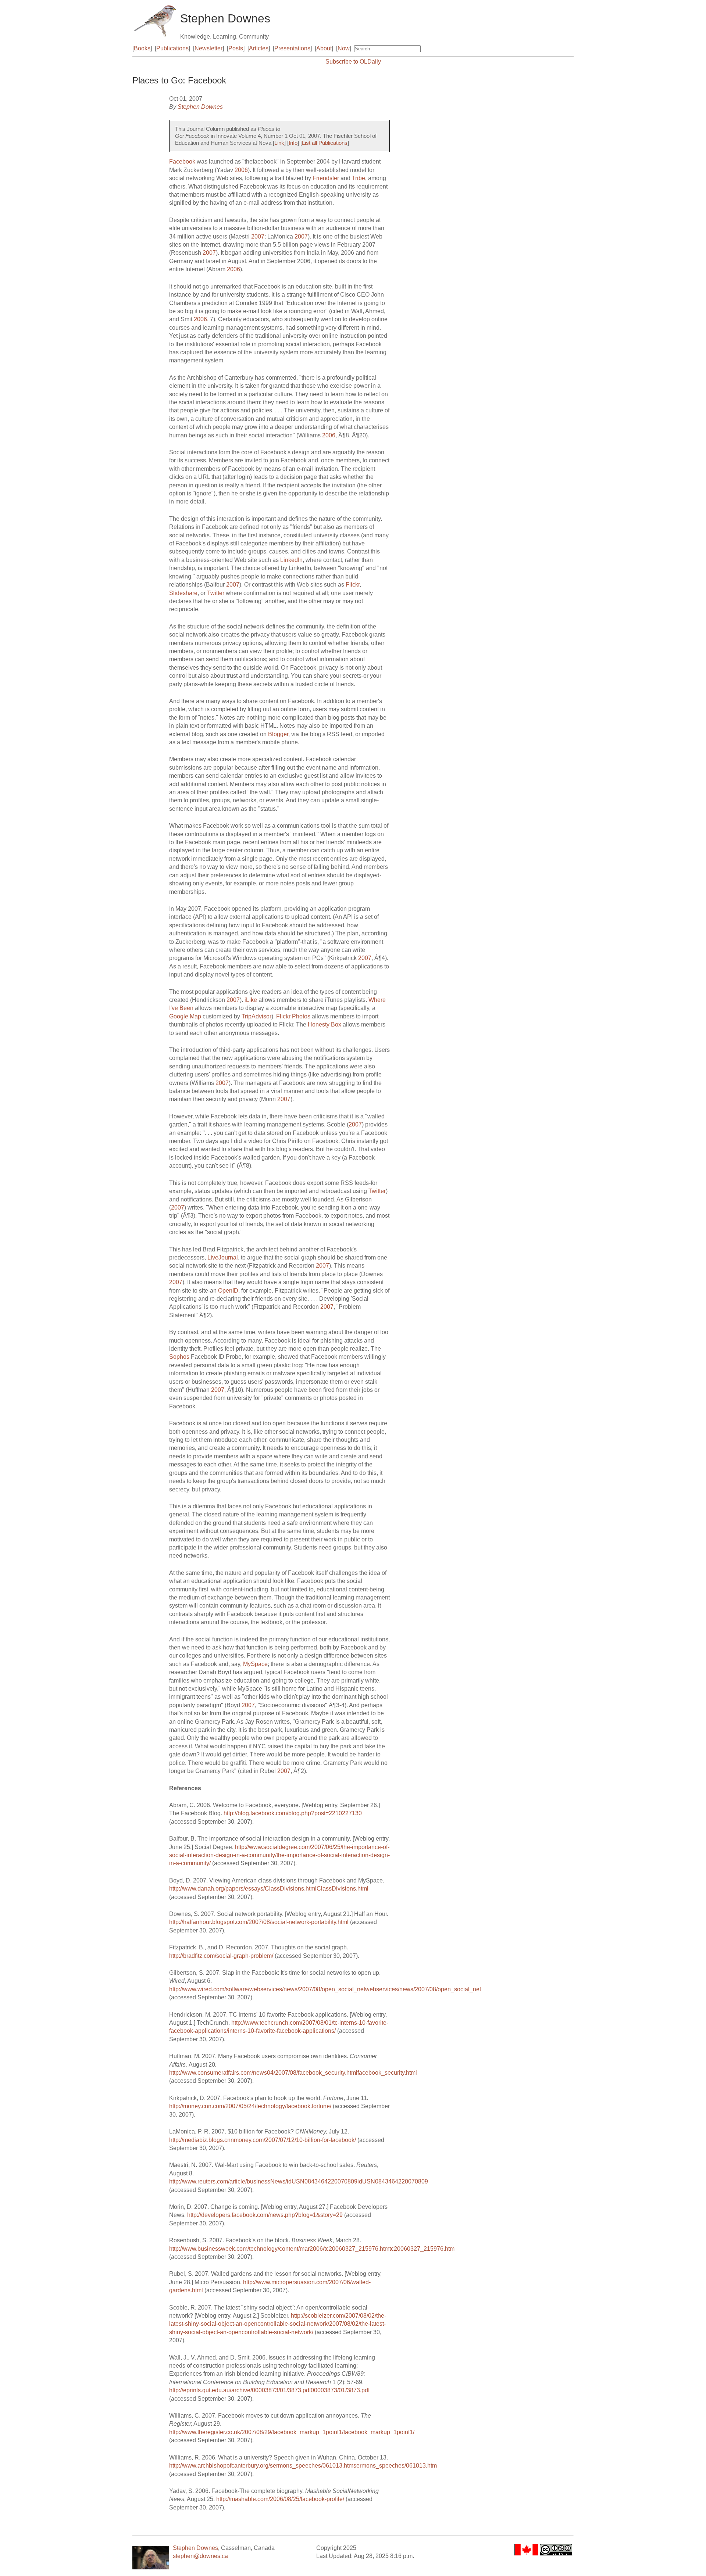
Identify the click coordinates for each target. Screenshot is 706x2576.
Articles (259, 48)
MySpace (255, 1664)
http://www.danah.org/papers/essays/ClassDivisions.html (243, 1889)
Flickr (353, 585)
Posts (236, 48)
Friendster (326, 178)
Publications (172, 48)
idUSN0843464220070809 (393, 2181)
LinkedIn (291, 560)
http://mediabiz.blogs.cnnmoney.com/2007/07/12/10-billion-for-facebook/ (263, 2140)
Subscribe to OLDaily (353, 62)
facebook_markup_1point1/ (379, 2432)
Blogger (278, 734)
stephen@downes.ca (200, 2556)
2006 (241, 170)
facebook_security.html (387, 2073)
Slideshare (183, 593)
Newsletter (208, 48)
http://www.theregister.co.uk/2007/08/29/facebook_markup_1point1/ (256, 2432)
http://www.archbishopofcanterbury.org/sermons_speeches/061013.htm (261, 2466)
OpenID (228, 1291)
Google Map (185, 1016)
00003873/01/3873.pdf (340, 2390)
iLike (251, 1000)
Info (293, 143)
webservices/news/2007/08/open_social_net (423, 1989)
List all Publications (325, 143)
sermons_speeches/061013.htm (395, 2466)
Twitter (216, 593)
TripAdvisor (256, 1016)
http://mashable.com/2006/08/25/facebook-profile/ (280, 2499)
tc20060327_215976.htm (422, 2249)
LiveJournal (223, 1257)
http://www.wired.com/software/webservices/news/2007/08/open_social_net (267, 1989)
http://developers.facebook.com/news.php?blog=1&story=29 (265, 2215)
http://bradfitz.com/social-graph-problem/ (221, 1956)
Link (279, 143)
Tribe (359, 178)
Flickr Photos (293, 1016)
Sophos (179, 1357)
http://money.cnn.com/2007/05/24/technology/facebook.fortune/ (250, 2106)
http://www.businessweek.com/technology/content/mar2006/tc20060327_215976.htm (279, 2249)
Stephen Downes (200, 107)
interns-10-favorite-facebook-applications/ (282, 2031)
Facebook (182, 162)
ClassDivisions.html (343, 1889)
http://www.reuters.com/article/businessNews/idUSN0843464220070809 (263, 2181)
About (324, 48)
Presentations (292, 48)
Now (344, 48)
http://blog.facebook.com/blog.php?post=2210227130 (293, 1813)
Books (142, 48)
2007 (258, 237)
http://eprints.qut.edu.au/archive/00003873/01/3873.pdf (240, 2390)
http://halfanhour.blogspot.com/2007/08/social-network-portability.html (259, 1922)
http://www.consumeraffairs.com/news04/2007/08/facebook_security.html (263, 2073)
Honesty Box (325, 1024)
